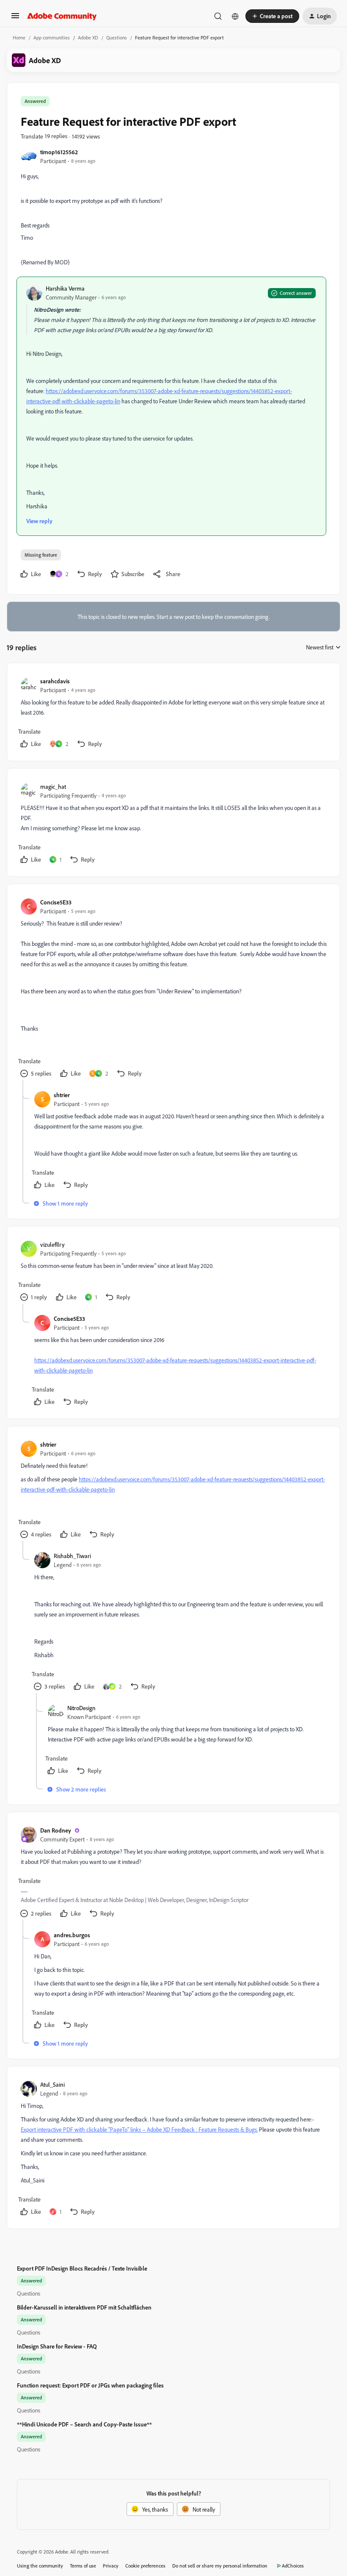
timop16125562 (59, 152)
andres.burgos (72, 1935)
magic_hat (53, 786)
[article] (173, 714)
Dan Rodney (56, 1830)
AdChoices (293, 2566)
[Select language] (235, 16)
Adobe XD (88, 37)
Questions (117, 37)
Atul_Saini (52, 2084)
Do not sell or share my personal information (220, 2566)
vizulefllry (52, 1244)
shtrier (62, 1095)
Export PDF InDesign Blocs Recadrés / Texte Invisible (82, 2268)
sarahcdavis (55, 681)
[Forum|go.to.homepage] (62, 16)
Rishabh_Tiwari (72, 1556)
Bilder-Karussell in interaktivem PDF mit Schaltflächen (84, 2307)
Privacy (111, 2566)
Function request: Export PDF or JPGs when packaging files (90, 2385)
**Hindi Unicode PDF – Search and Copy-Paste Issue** (84, 2424)
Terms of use (83, 2566)
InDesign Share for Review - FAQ (57, 2346)
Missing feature (41, 555)
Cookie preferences (145, 2566)
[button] (15, 18)
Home (19, 37)
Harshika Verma (65, 288)
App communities (52, 37)
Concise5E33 (56, 902)
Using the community (40, 2566)
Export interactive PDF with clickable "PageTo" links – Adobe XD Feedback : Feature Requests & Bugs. (139, 2129)
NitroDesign (81, 1708)
